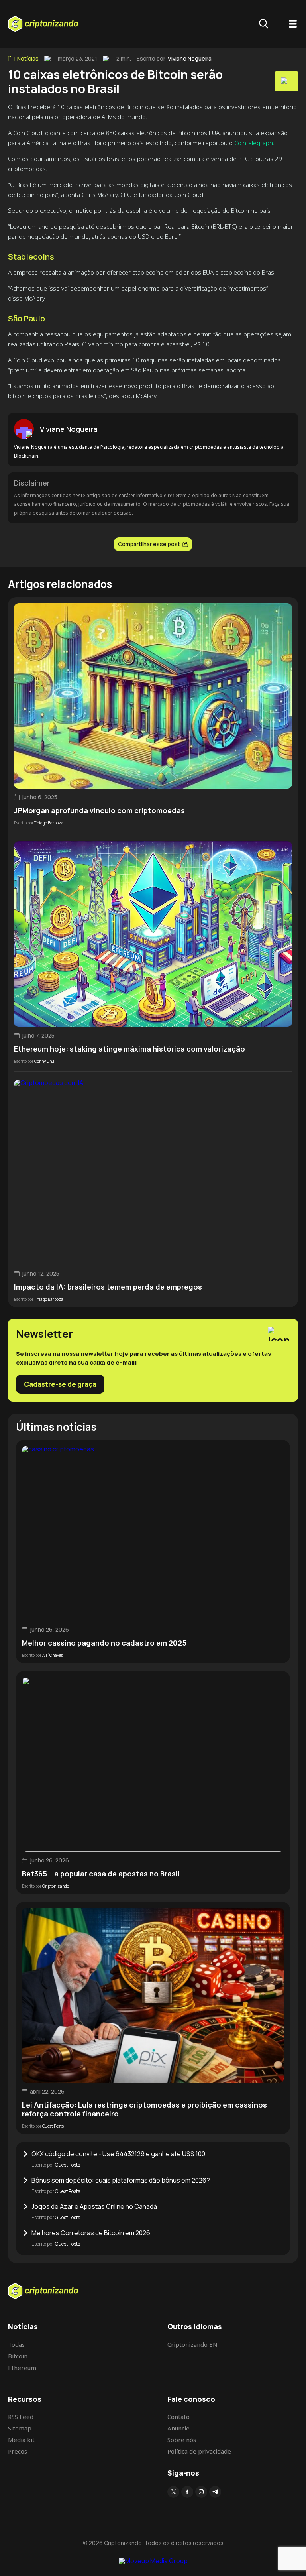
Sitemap (20, 2428)
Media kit (21, 2440)
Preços (18, 2451)
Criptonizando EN (192, 2344)
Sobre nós (182, 2440)
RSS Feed (21, 2417)
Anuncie (178, 2428)
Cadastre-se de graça (60, 1384)
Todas (16, 2344)
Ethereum (22, 2368)
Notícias (28, 59)
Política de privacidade (199, 2451)
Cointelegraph (254, 143)
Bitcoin (18, 2356)
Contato (178, 2417)
